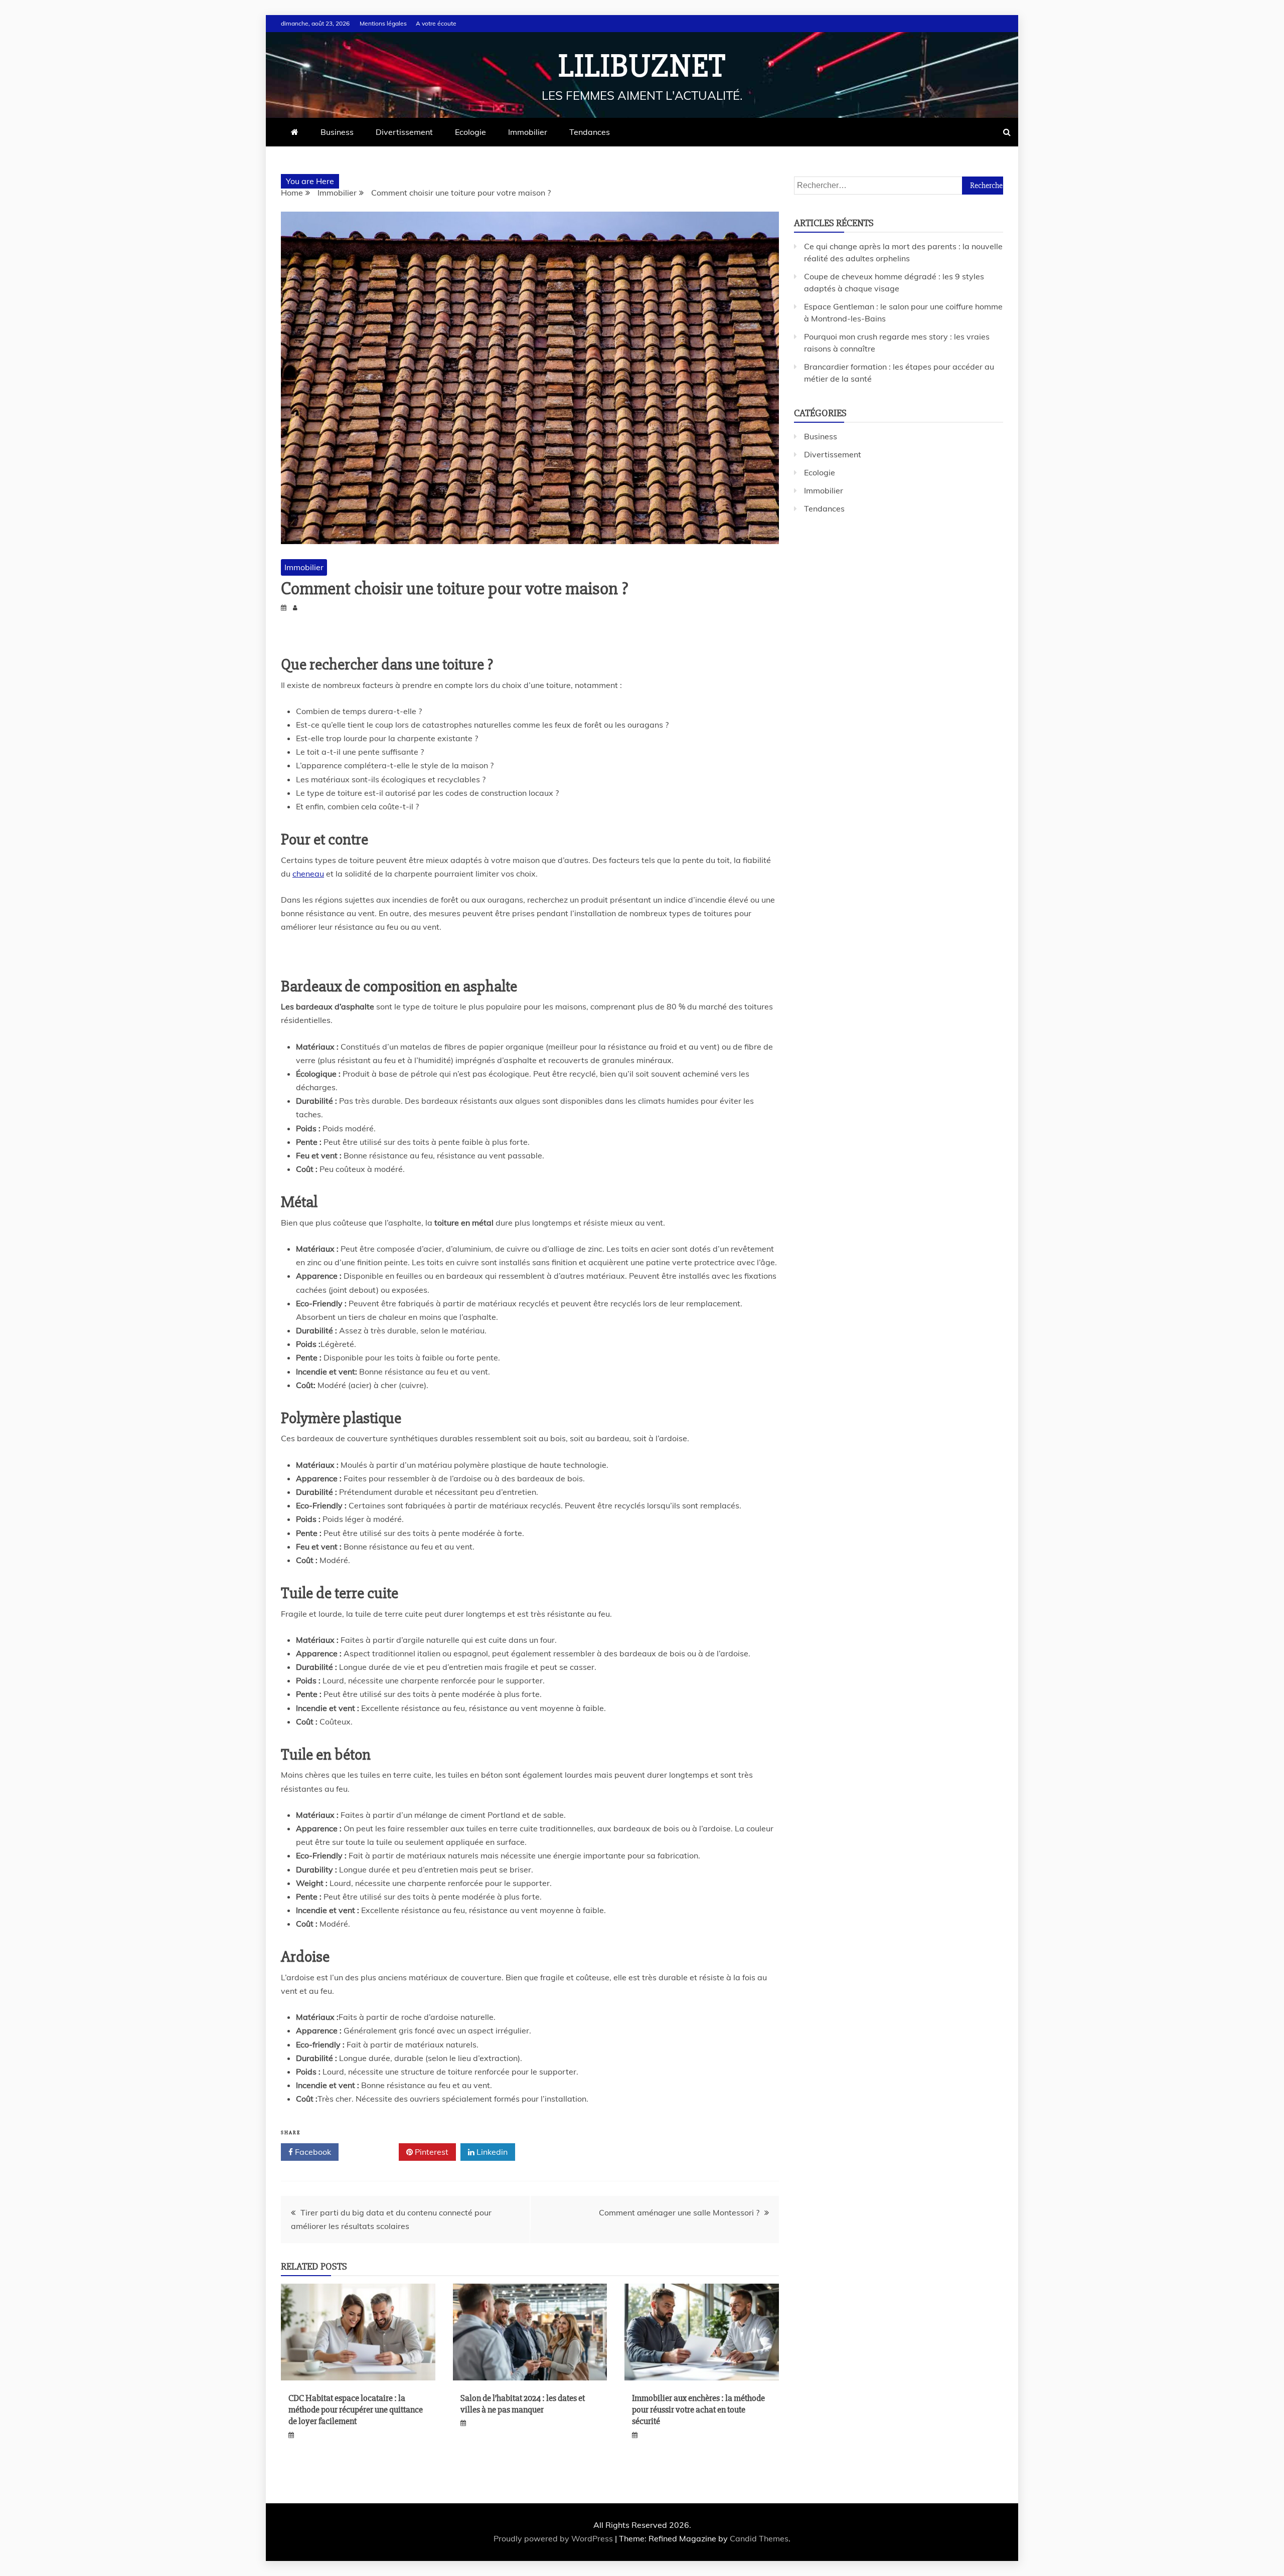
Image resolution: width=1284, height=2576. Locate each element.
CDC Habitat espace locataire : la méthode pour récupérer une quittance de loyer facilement (356, 2410)
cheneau (308, 874)
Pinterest (431, 2152)
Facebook (312, 2152)
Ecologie (470, 132)
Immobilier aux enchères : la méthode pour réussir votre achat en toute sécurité (698, 2410)
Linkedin (491, 2152)
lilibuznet (642, 66)
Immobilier (528, 132)
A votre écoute (436, 23)
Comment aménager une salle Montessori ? (679, 2212)
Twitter (372, 2152)
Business (337, 132)
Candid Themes (759, 2538)
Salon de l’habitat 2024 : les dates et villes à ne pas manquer (523, 2404)
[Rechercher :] (899, 185)
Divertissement (404, 132)
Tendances (590, 132)
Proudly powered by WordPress (554, 2538)
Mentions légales (383, 23)
